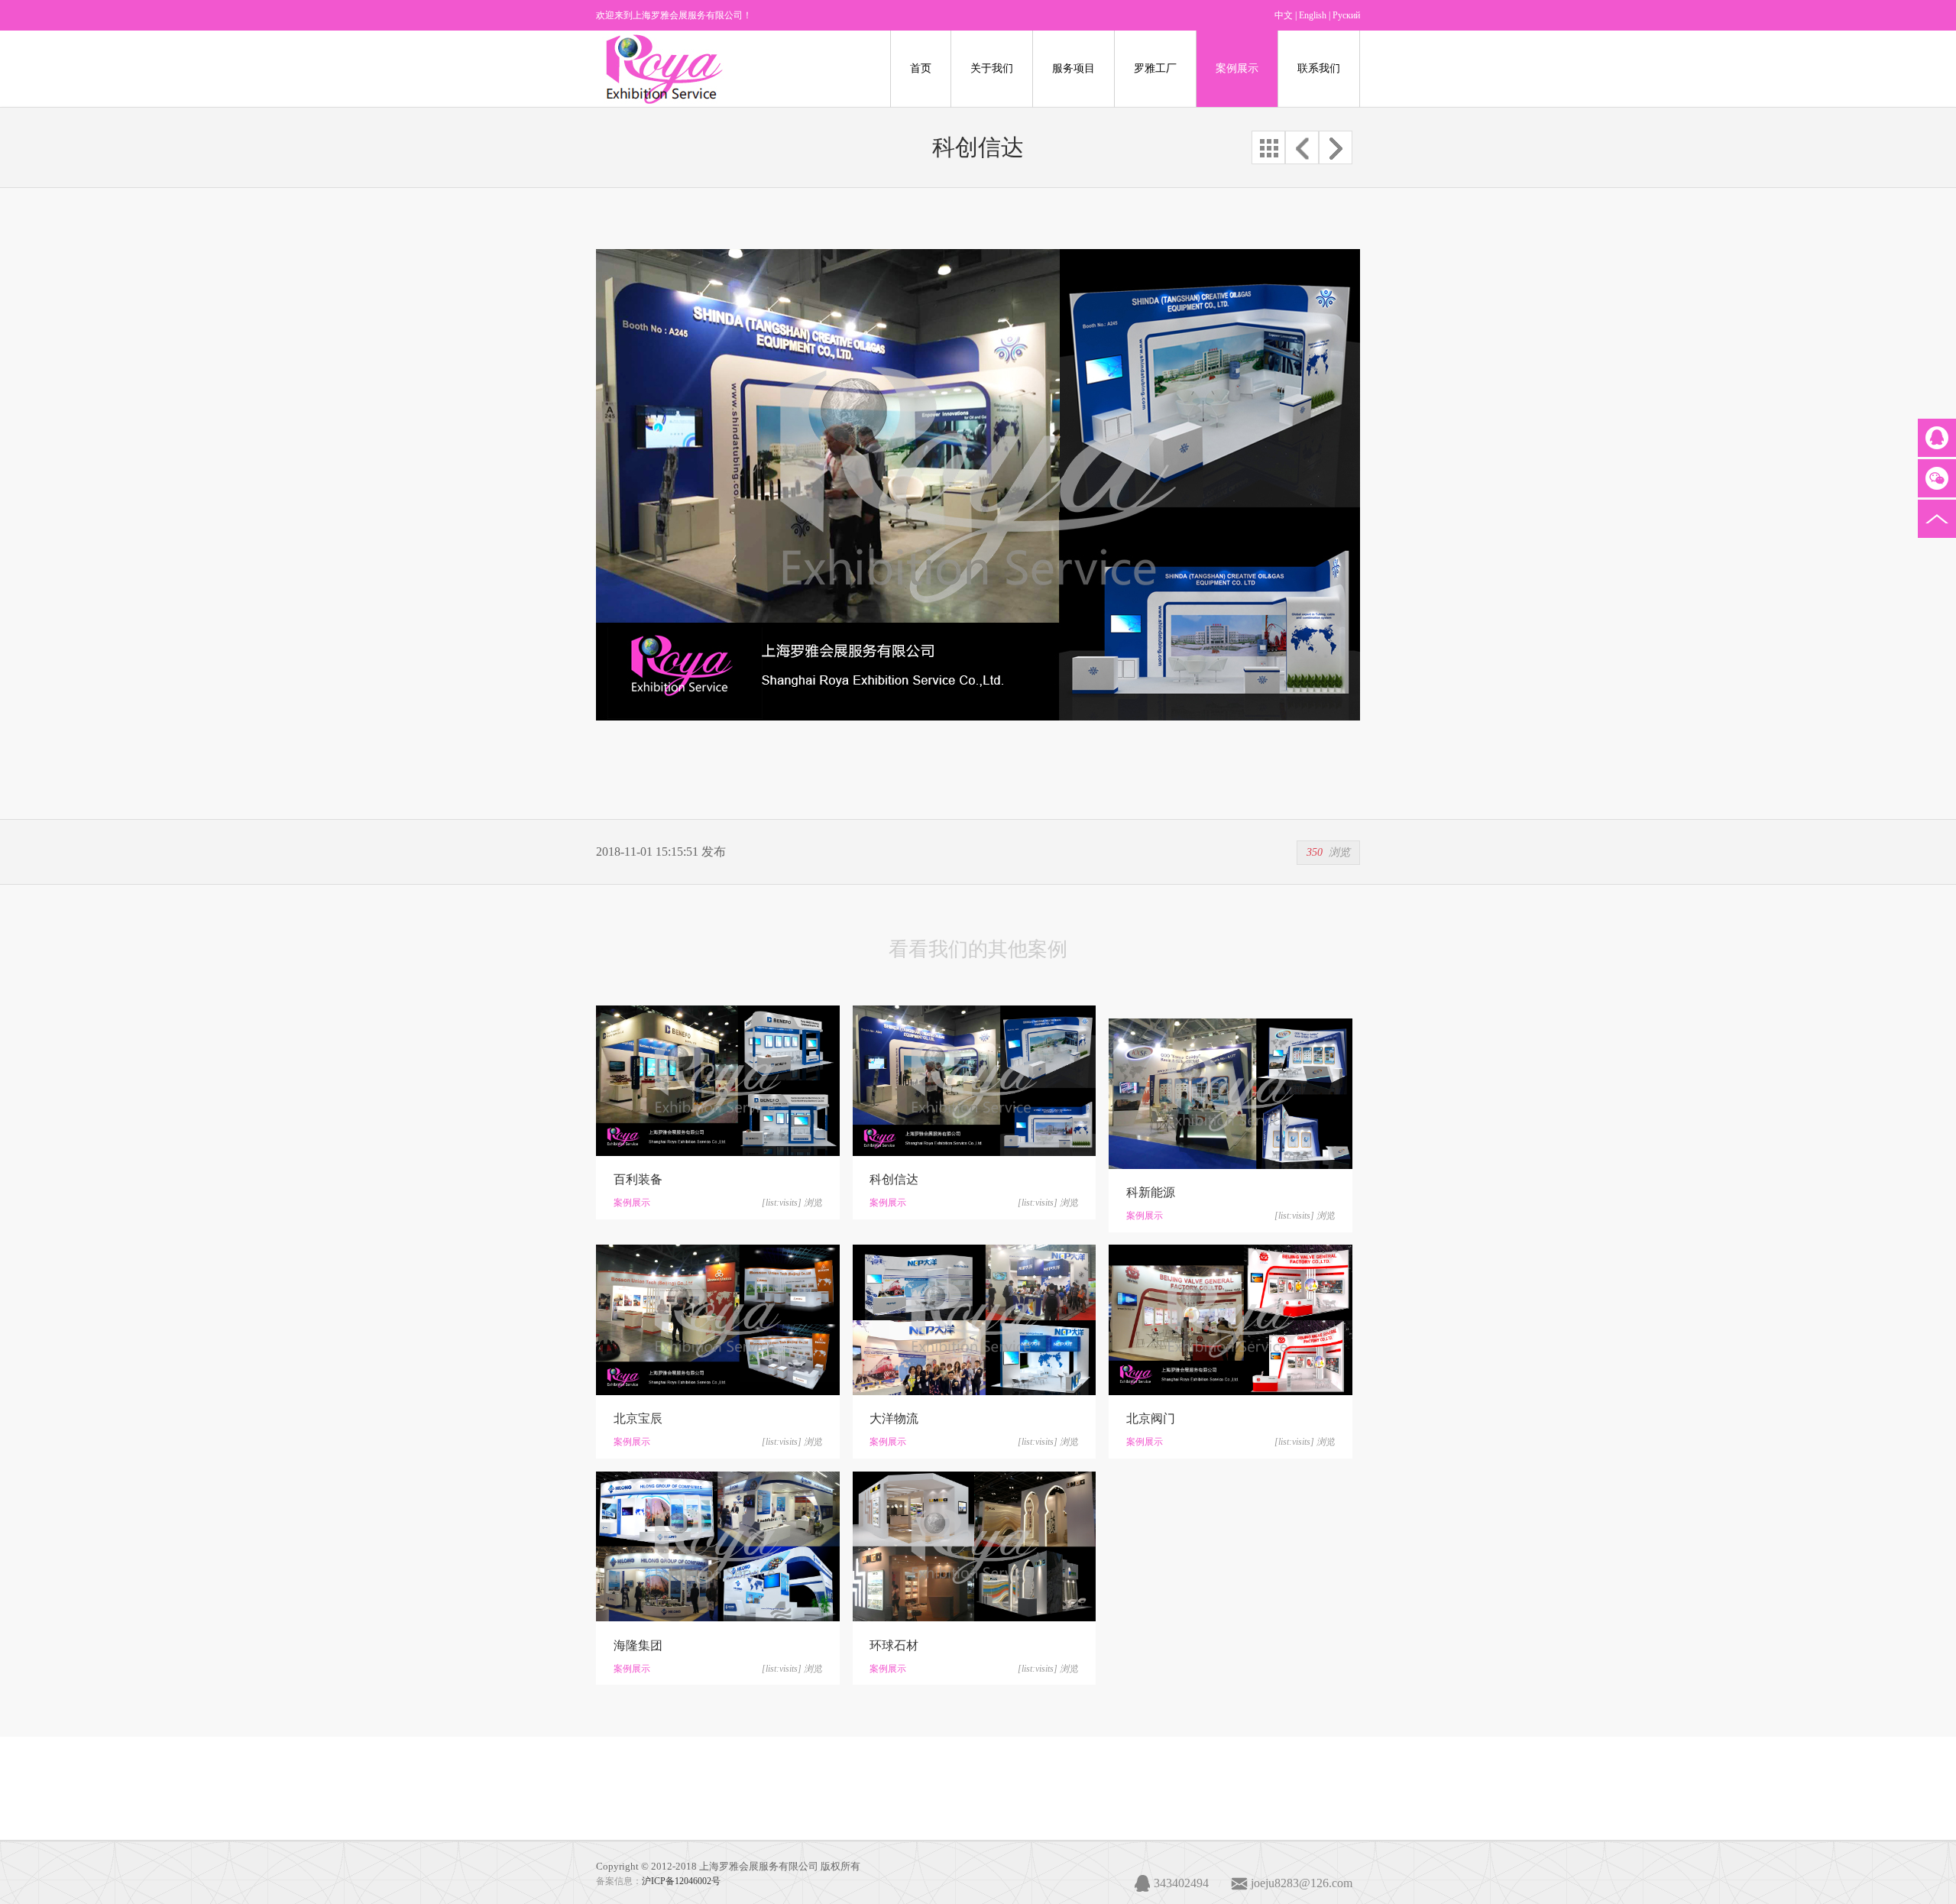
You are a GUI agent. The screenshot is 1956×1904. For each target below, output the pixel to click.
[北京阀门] (1231, 1320)
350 (1315, 852)
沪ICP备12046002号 (681, 1881)
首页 (921, 68)
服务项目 (1074, 68)
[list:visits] (782, 1203)
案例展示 (1237, 68)
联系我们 (1319, 68)
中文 (1284, 15)
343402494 (1181, 1883)
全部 (1268, 147)
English (1313, 15)
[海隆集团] (718, 1547)
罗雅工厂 (1155, 68)
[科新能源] (1231, 1094)
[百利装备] (718, 1081)
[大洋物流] (975, 1320)
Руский (1346, 15)
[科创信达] (975, 1081)
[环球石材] (975, 1547)
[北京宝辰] (718, 1320)
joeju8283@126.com (1302, 1883)
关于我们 (992, 68)
